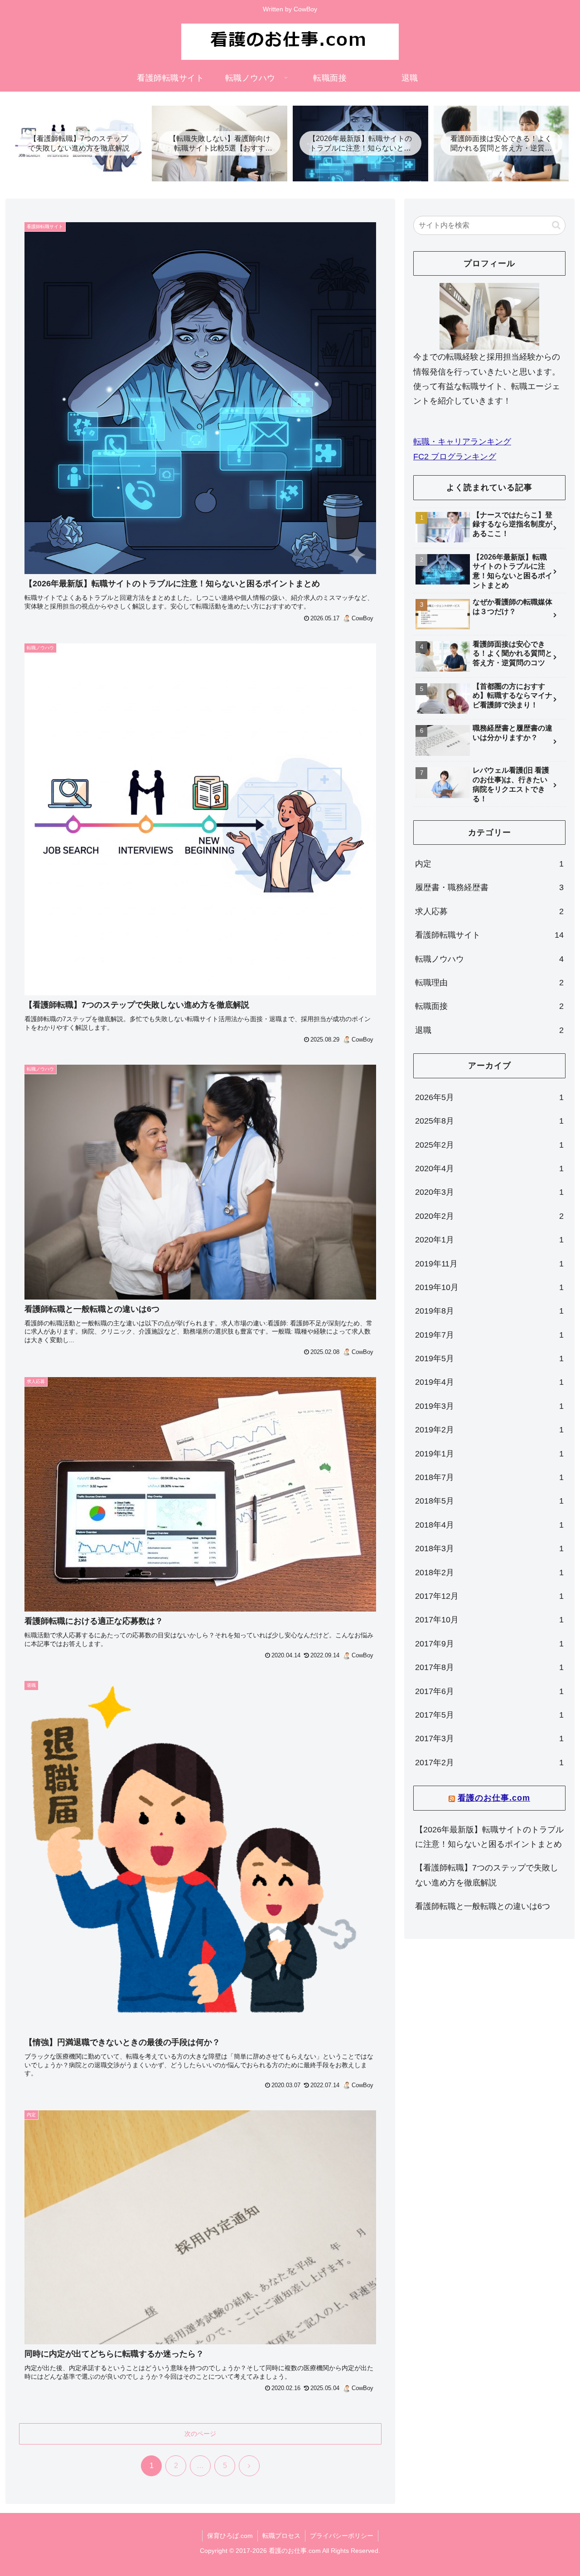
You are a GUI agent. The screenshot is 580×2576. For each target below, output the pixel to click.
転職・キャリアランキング (462, 442)
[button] (556, 225)
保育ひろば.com (230, 2536)
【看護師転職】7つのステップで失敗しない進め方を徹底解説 (487, 1875)
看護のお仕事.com (494, 1798)
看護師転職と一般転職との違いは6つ (483, 1906)
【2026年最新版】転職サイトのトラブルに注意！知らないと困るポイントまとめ (489, 1837)
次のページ (200, 2434)
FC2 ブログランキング (455, 457)
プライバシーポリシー (342, 2536)
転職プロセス (281, 2536)
